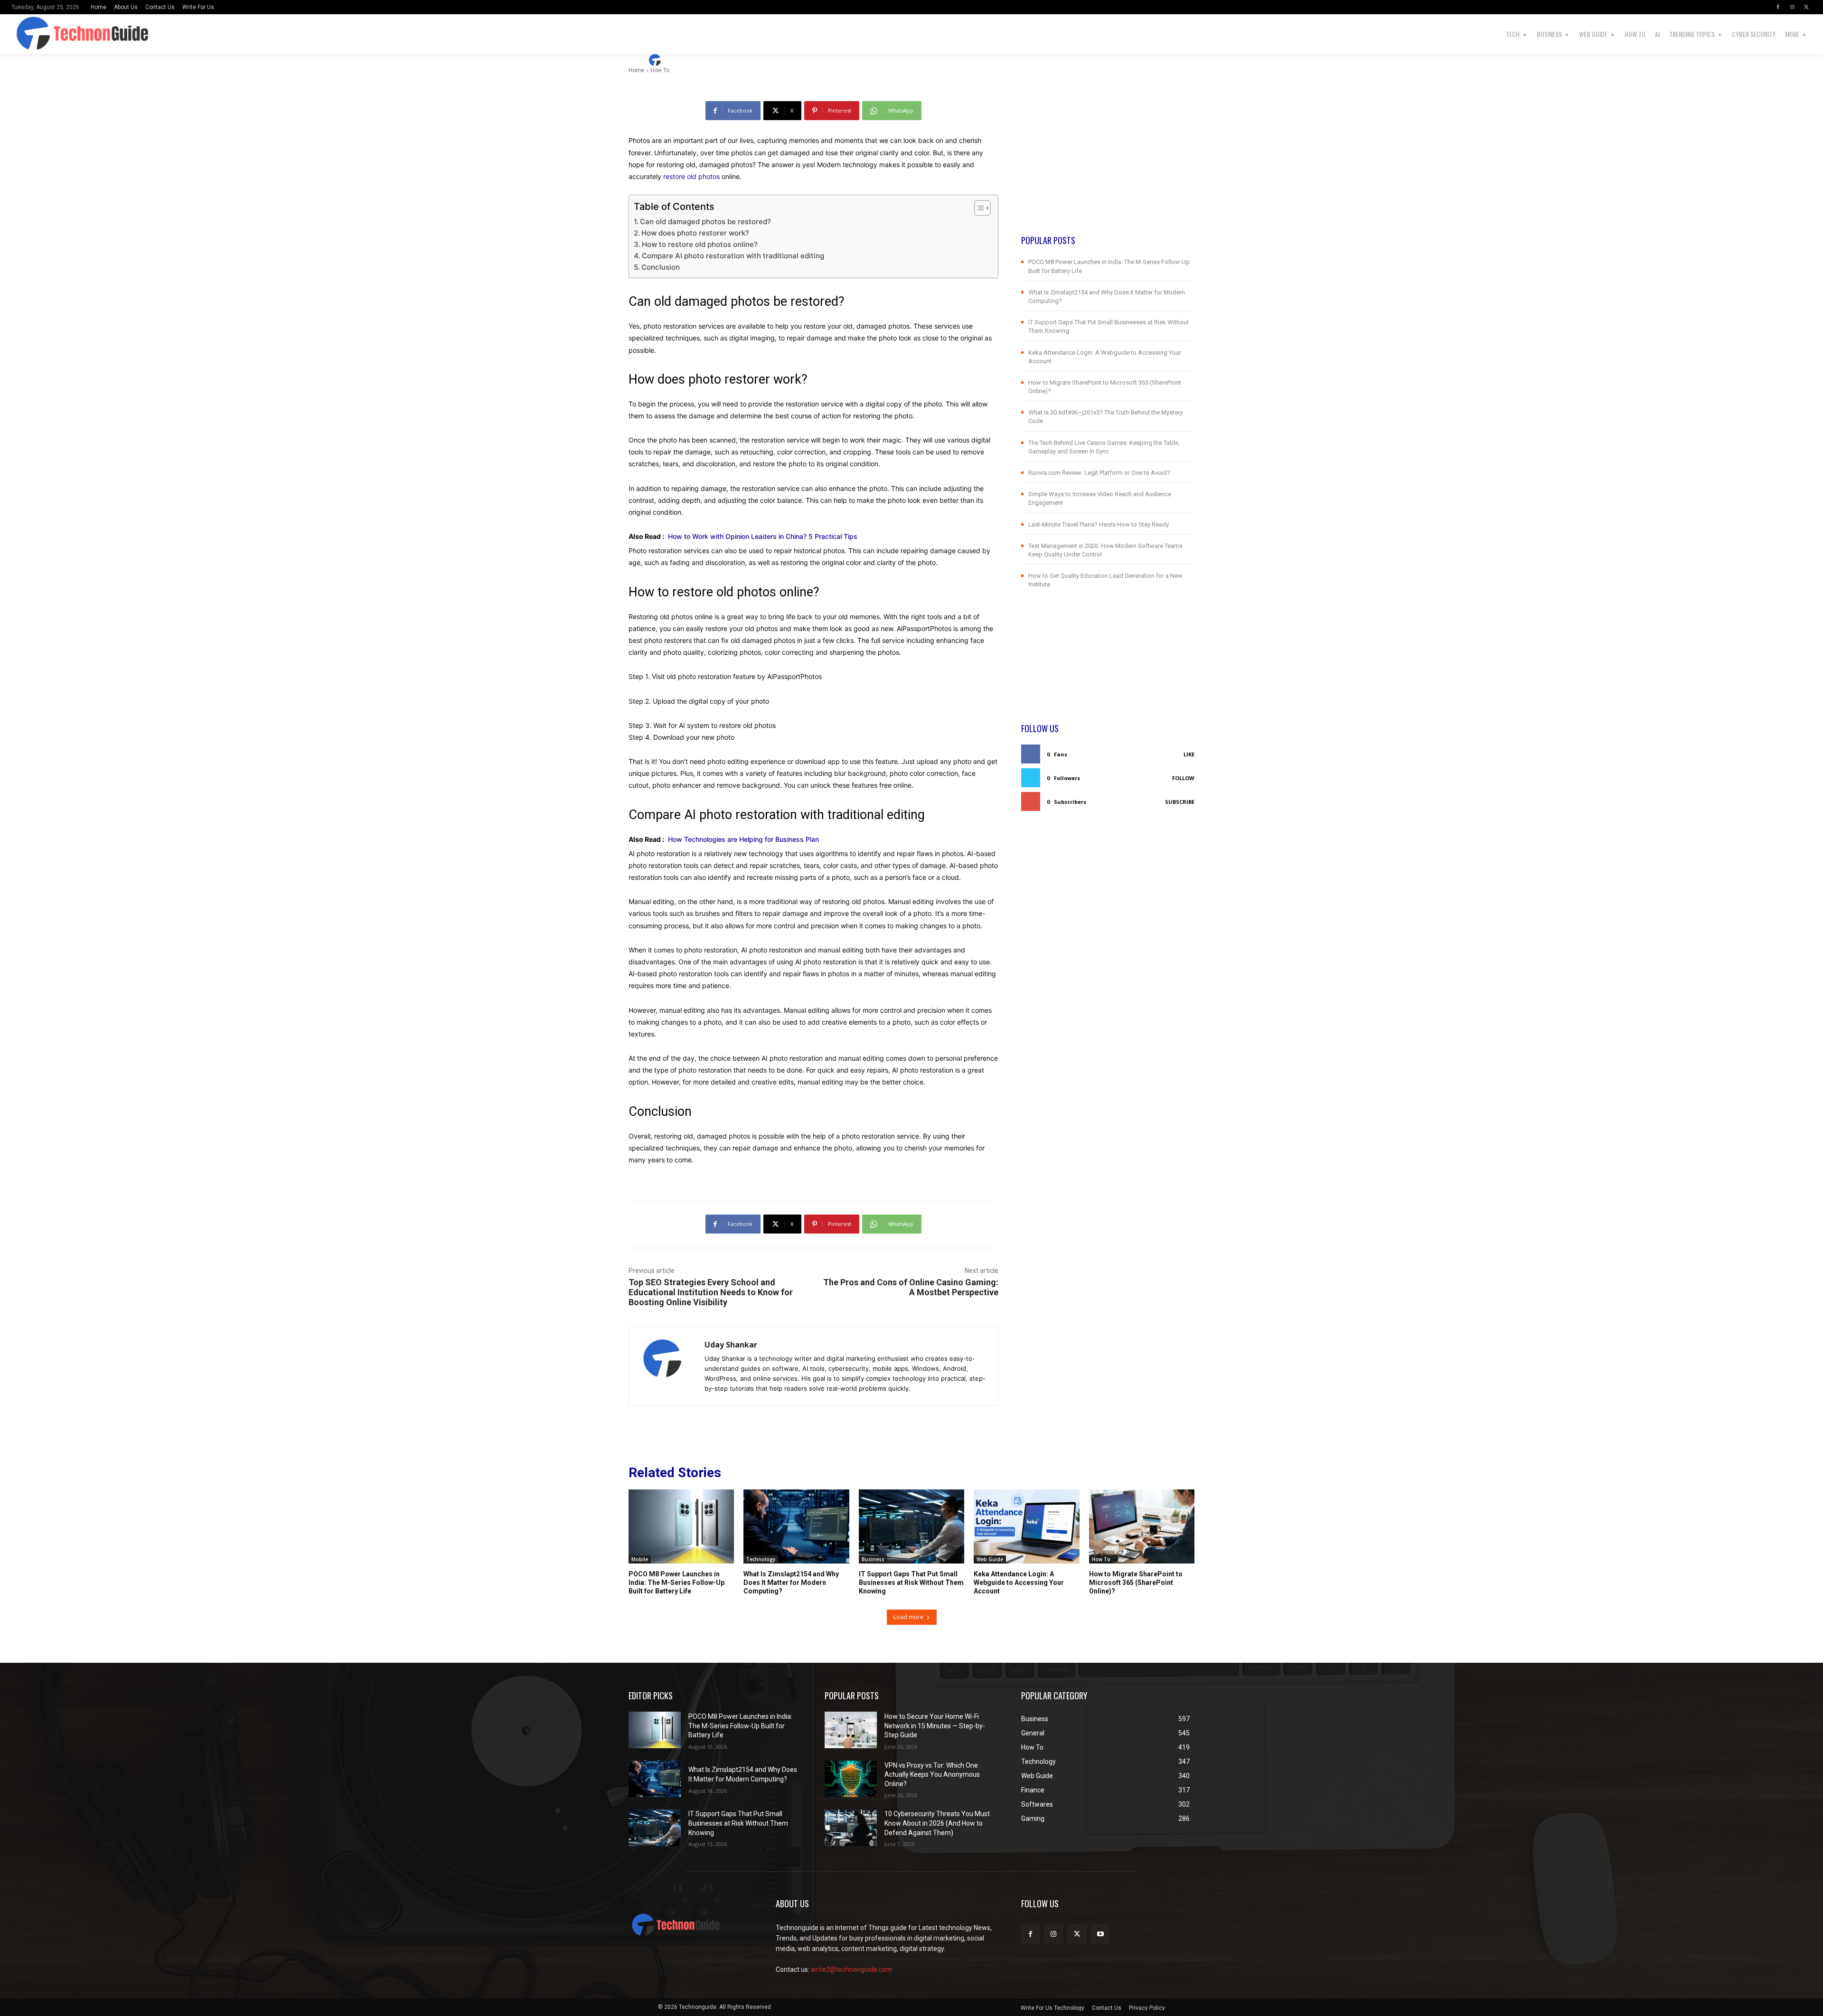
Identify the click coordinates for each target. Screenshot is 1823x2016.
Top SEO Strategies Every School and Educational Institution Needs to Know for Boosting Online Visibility (711, 1292)
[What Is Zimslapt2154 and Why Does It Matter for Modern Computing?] (796, 1526)
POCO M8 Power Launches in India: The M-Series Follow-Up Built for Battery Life (677, 1583)
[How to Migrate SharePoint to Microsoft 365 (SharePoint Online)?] (1142, 1526)
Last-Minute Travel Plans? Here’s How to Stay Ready (1099, 524)
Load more (908, 1617)
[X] (1806, 7)
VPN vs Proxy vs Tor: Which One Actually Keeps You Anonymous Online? (932, 1775)
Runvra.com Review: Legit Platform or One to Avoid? (1099, 473)
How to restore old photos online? (700, 244)
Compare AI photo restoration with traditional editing (733, 256)
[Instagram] (1792, 7)
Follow (1183, 778)
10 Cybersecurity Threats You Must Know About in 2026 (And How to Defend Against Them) (937, 1823)
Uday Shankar (693, 60)
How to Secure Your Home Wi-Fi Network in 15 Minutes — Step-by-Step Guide (935, 1726)
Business (873, 1559)
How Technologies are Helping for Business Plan (743, 839)
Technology (761, 1559)
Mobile (640, 1559)
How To (1101, 1559)
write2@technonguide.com (851, 1969)
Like (1189, 754)
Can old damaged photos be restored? (705, 221)
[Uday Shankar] (656, 60)
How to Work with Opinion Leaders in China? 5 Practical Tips (763, 536)
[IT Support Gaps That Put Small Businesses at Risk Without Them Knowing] (911, 1526)
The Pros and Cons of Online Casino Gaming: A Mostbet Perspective (911, 1287)
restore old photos (691, 176)
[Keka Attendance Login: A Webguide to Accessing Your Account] (1026, 1526)
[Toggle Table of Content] (978, 208)
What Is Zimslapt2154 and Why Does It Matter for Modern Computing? (791, 1583)
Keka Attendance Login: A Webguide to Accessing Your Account (1019, 1583)
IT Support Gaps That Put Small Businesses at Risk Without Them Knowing (911, 1583)
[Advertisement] (1108, 168)
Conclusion (661, 267)
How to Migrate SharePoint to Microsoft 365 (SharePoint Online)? (1136, 1583)
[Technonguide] (73, 34)
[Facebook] (1778, 7)
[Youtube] (1100, 1934)
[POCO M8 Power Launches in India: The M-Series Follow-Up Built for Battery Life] (681, 1526)
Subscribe (1180, 802)
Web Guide (990, 1559)
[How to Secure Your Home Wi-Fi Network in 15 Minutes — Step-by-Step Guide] (851, 1730)
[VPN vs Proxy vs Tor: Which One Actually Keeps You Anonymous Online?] (851, 1779)
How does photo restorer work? (695, 233)
